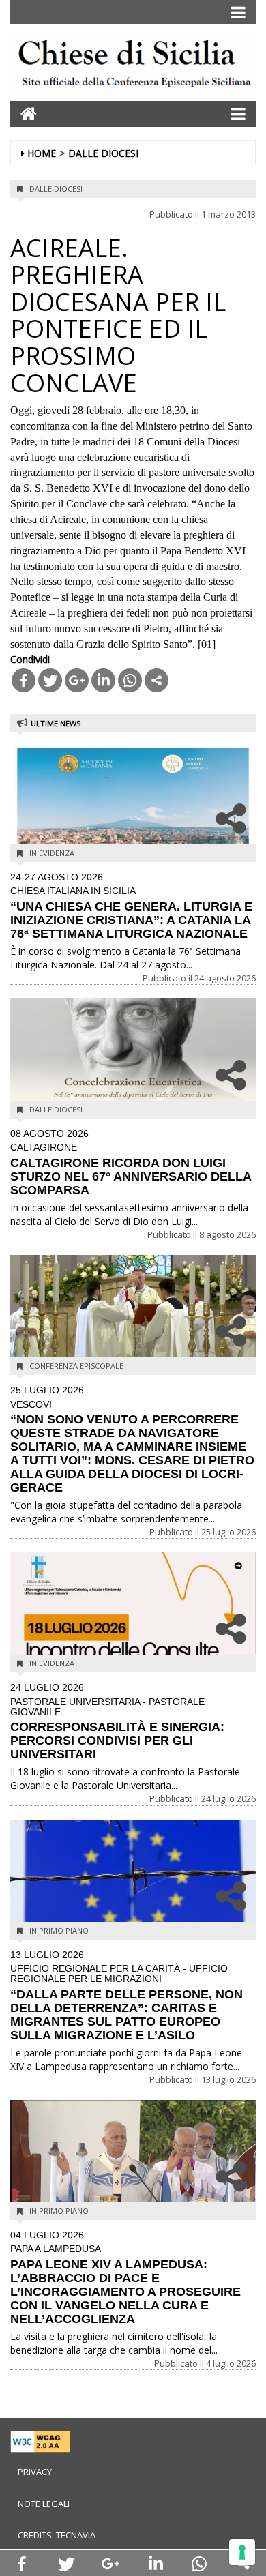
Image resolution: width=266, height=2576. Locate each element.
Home (42, 153)
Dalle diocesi (103, 153)
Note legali (44, 2504)
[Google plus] (77, 680)
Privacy (35, 2472)
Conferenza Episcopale (76, 1366)
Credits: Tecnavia (57, 2535)
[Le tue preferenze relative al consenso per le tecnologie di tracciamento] (242, 2552)
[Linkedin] (103, 680)
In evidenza (52, 853)
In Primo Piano (59, 1930)
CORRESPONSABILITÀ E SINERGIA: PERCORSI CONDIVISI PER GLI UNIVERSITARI (117, 1722)
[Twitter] (50, 680)
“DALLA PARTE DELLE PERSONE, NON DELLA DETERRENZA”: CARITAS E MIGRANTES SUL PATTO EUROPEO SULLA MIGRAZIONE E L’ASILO (127, 1996)
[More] (157, 680)
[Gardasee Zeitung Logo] (133, 66)
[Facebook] (24, 680)
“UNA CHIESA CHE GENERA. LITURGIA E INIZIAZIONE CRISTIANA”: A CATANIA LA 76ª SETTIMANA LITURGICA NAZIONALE (131, 906)
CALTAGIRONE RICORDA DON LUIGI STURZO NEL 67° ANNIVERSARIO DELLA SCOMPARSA (131, 1163)
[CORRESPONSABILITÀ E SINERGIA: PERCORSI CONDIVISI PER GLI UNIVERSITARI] (133, 1612)
